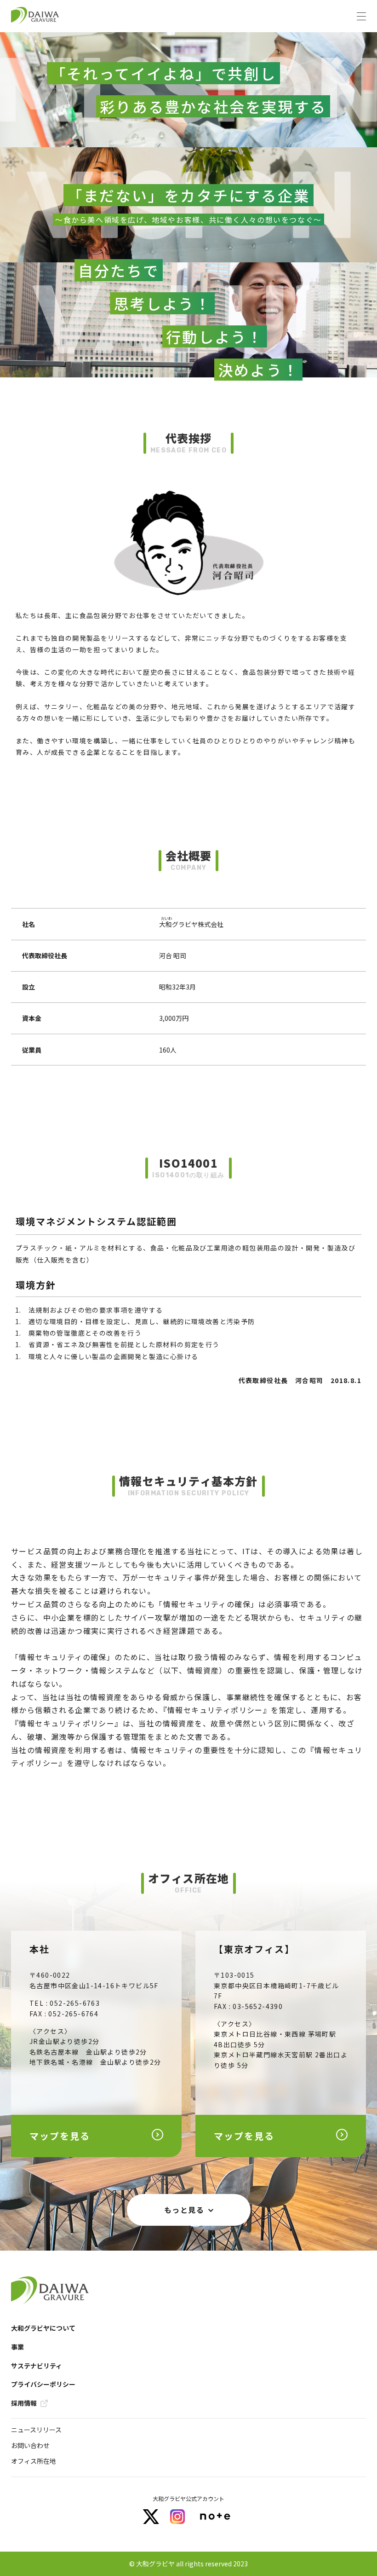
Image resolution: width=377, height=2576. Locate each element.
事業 (17, 2347)
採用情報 (24, 2403)
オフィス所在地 (34, 2461)
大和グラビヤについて (43, 2328)
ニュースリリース (36, 2430)
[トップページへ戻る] (35, 16)
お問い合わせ (30, 2445)
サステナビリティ (37, 2366)
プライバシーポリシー (43, 2384)
